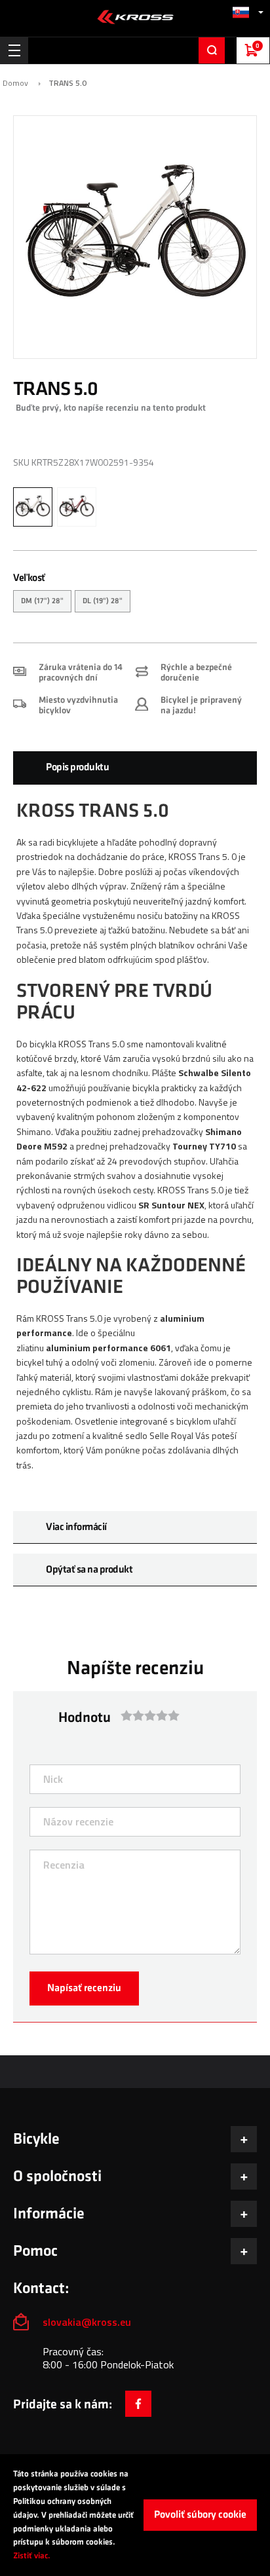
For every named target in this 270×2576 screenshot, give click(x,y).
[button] (248, 12)
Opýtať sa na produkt (89, 1570)
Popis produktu (77, 767)
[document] (135, 2515)
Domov (15, 83)
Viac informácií (76, 1527)
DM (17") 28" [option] (42, 601)
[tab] (135, 768)
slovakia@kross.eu (88, 2322)
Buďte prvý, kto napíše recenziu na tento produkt (111, 408)
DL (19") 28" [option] (103, 601)
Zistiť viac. (32, 2556)
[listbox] (135, 603)
